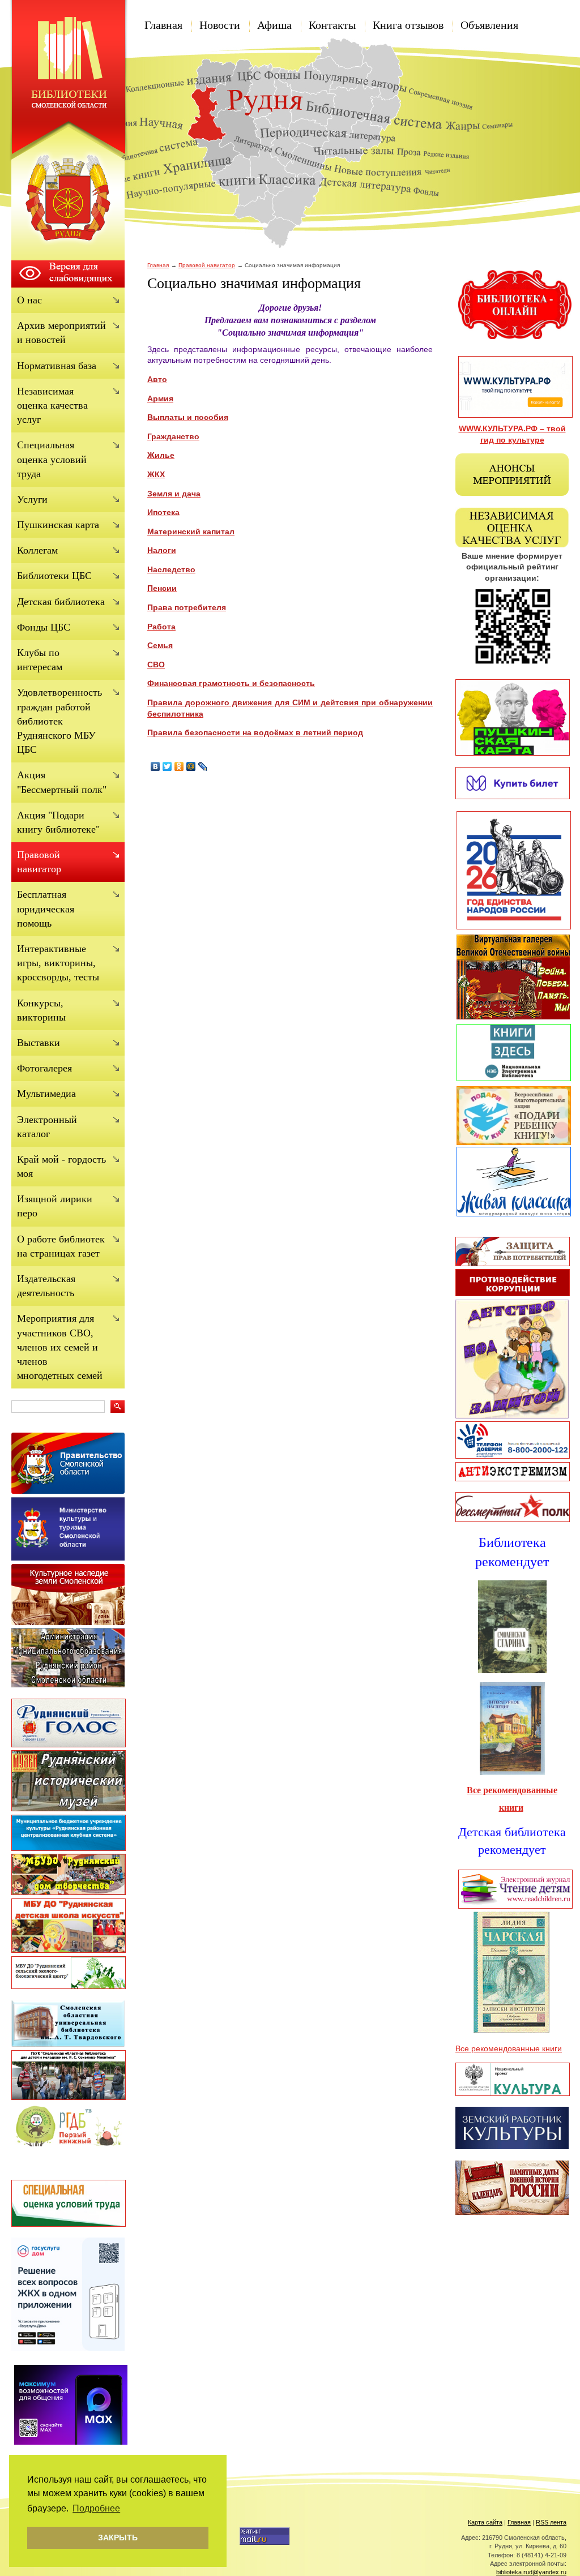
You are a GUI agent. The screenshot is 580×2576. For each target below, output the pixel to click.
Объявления (489, 25)
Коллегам (37, 550)
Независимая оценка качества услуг (52, 405)
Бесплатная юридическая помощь (46, 908)
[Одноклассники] (179, 766)
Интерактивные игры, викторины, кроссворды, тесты (58, 963)
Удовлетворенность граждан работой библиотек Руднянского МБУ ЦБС (59, 721)
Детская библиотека (61, 602)
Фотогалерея (44, 1068)
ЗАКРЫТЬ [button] (118, 2538)
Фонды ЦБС (44, 627)
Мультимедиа (46, 1094)
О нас (29, 300)
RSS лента (551, 2522)
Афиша (274, 25)
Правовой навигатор (207, 265)
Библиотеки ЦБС (54, 576)
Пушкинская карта (58, 525)
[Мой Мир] (191, 766)
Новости (220, 25)
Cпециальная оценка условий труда (52, 459)
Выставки (39, 1043)
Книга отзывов (408, 25)
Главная (163, 25)
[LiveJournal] (203, 766)
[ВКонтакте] (155, 766)
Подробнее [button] (96, 2508)
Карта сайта (485, 2522)
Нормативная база (57, 366)
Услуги (32, 499)
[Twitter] (167, 766)
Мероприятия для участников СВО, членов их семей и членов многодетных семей (60, 1347)
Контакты (332, 25)
